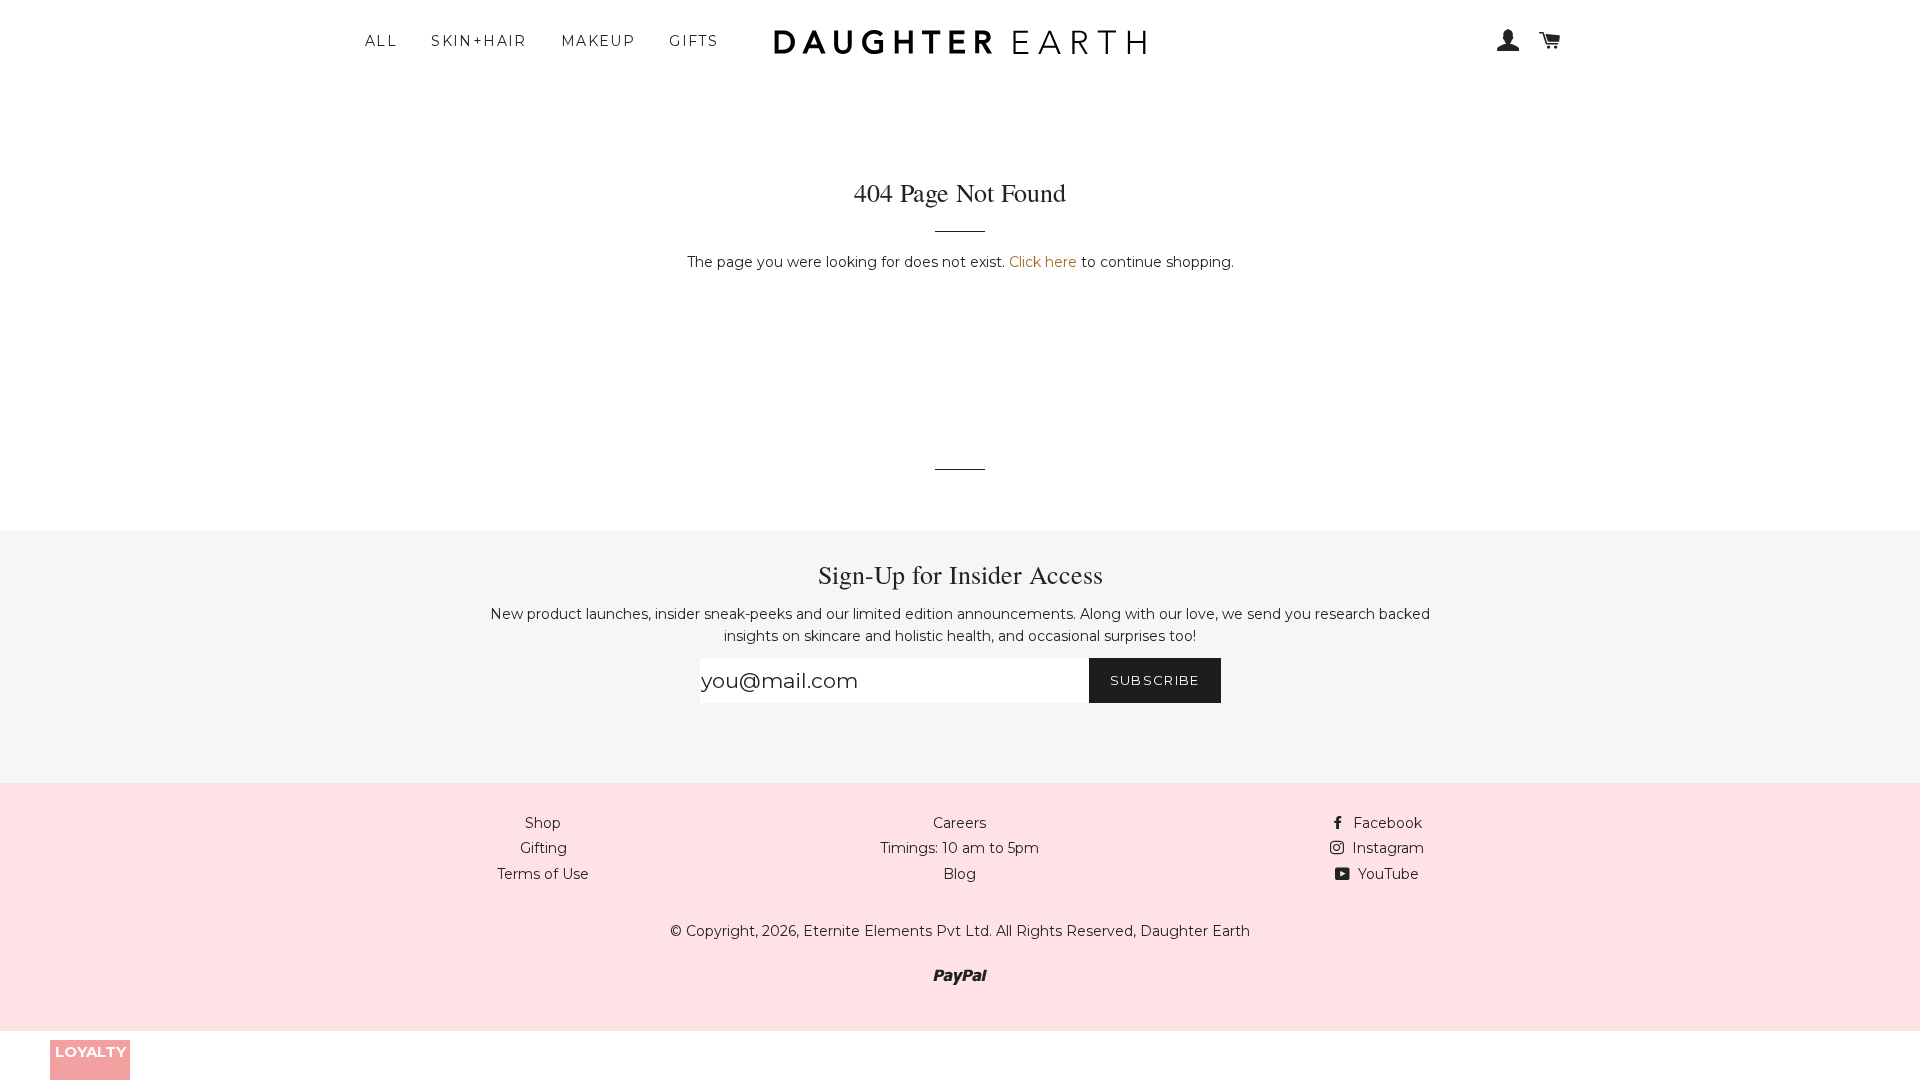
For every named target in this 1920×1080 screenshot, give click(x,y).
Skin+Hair (479, 41)
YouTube (1386, 874)
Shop (543, 823)
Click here (1043, 262)
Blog (959, 874)
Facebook (1385, 823)
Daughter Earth (1195, 931)
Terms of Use (543, 874)
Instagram (1386, 848)
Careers (959, 823)
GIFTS (693, 41)
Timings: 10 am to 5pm (959, 848)
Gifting (543, 848)
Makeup (598, 41)
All (381, 41)
